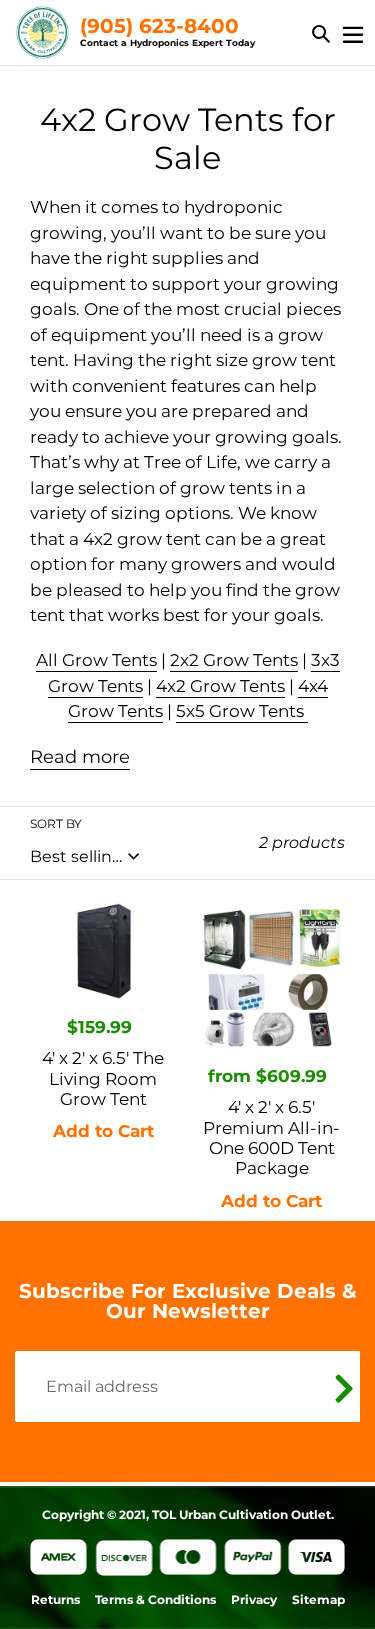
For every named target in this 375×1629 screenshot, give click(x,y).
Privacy (254, 1599)
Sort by (56, 823)
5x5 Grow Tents (242, 711)
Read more (80, 757)
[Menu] (353, 32)
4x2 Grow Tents (220, 686)
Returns (55, 1599)
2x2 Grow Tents (234, 660)
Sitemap (318, 1599)
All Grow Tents (96, 660)
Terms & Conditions (155, 1599)
